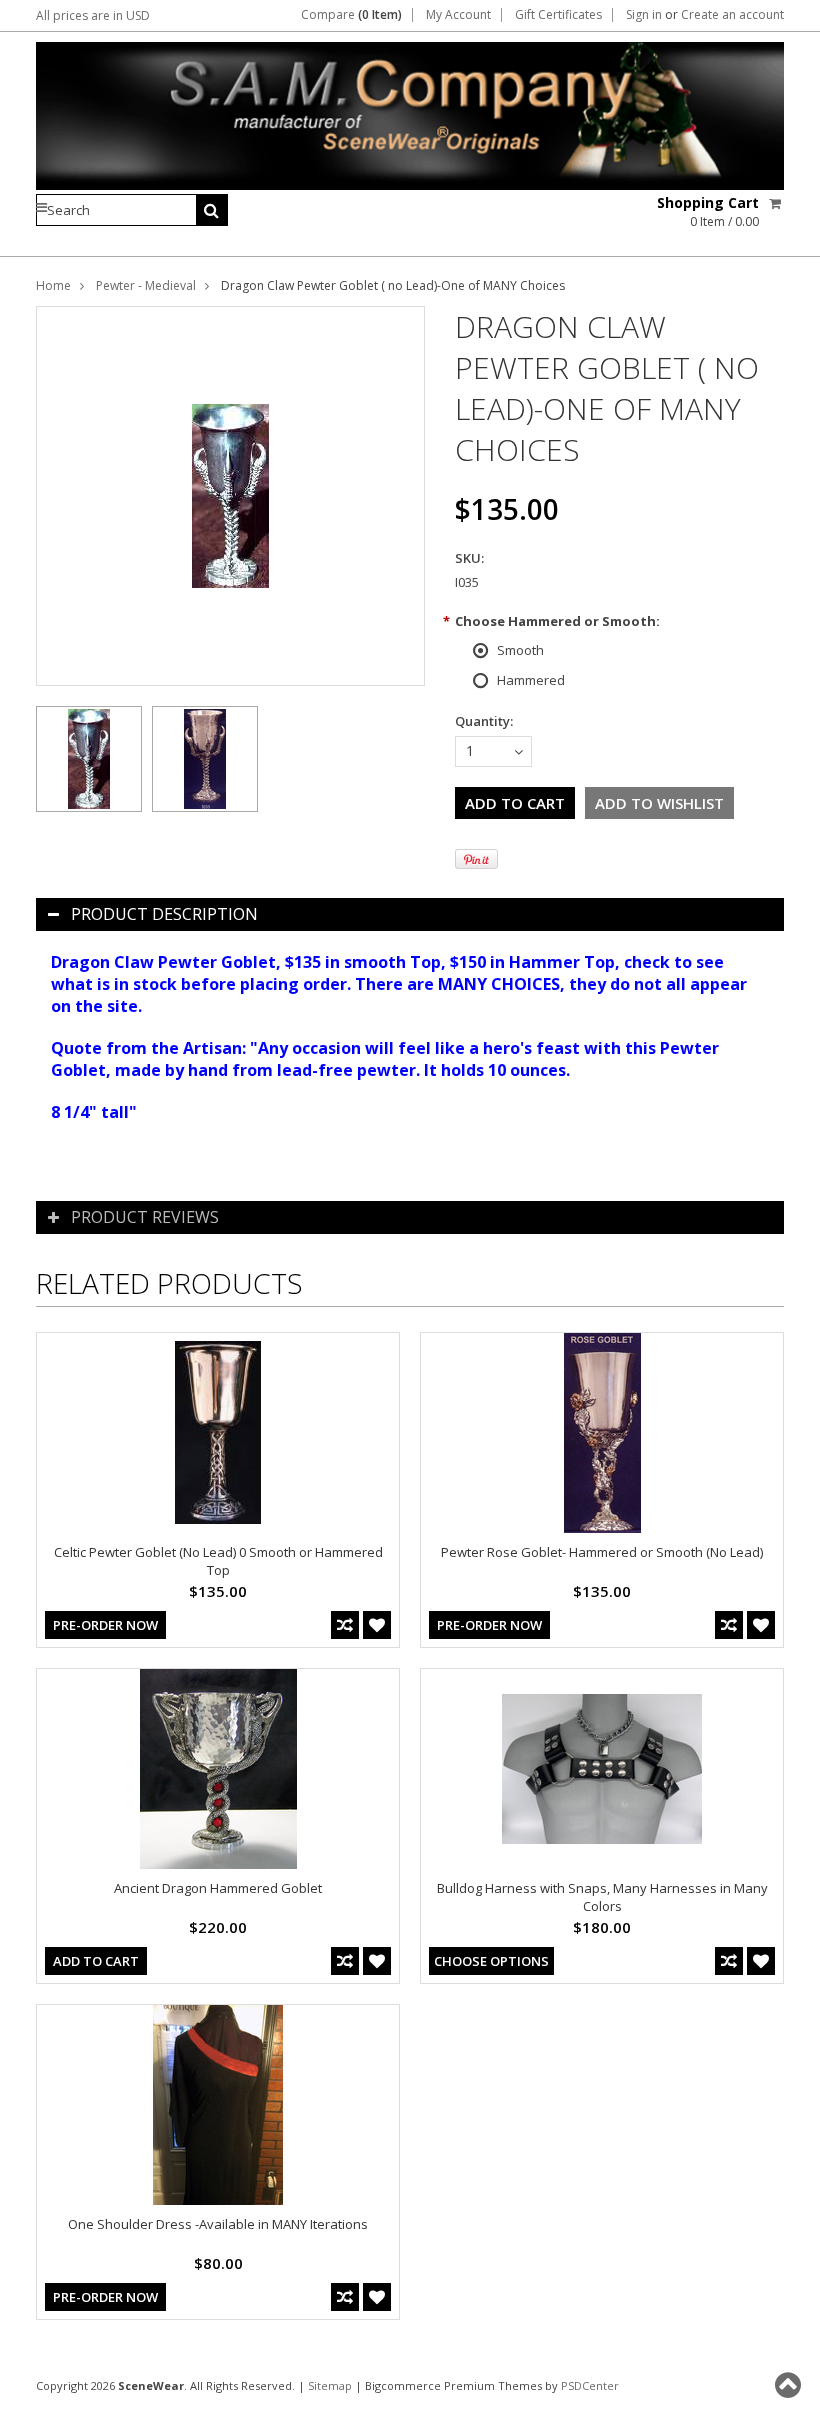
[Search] (212, 210)
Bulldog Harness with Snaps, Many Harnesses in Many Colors (602, 1897)
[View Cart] (776, 203)
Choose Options (491, 1961)
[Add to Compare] (345, 1625)
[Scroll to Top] (790, 2385)
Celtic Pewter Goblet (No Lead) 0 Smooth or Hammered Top (218, 1561)
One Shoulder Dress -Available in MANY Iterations (218, 2224)
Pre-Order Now (105, 1625)
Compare (351, 15)
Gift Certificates (558, 15)
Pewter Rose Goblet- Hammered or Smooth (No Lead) (602, 1552)
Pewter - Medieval (146, 285)
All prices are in (93, 15)
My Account (458, 15)
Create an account (732, 15)
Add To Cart (96, 1961)
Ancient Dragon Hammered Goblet (218, 1888)
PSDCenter (590, 2385)
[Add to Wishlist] (377, 1625)
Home (53, 285)
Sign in (644, 15)
